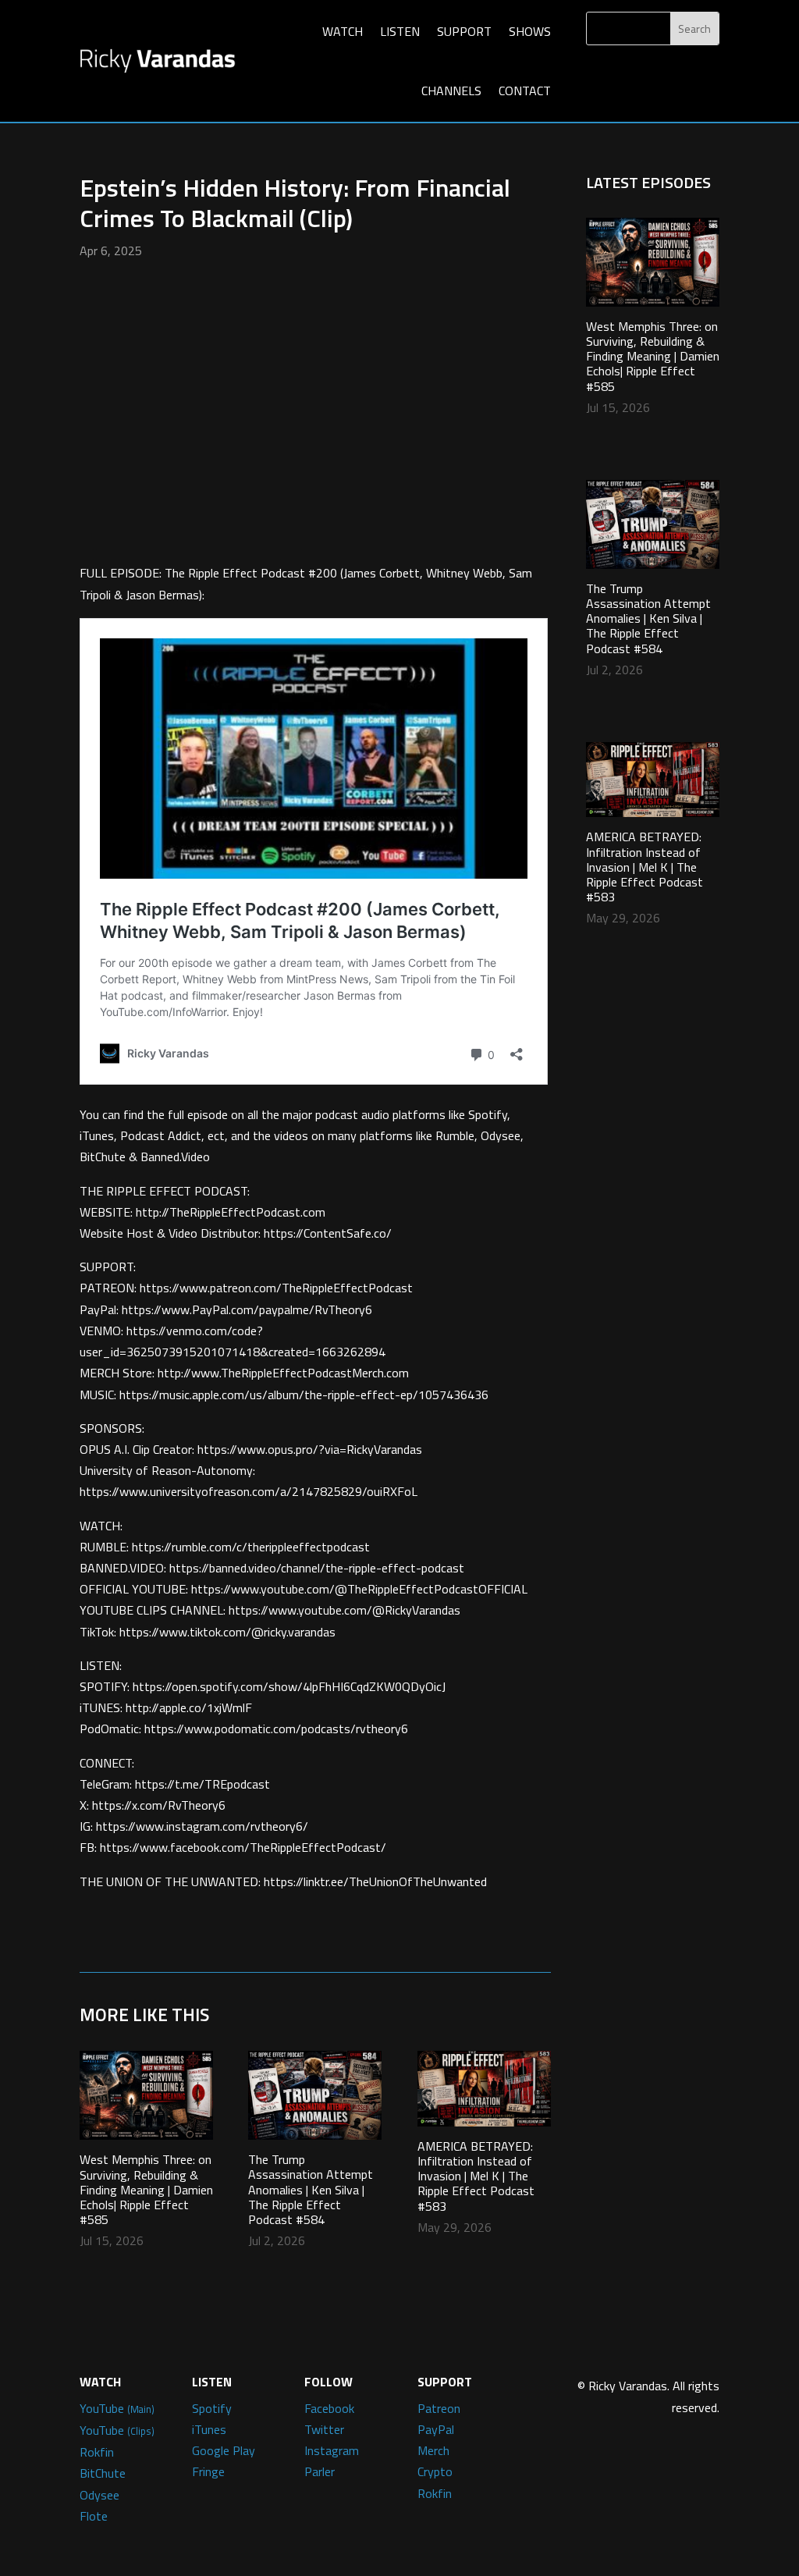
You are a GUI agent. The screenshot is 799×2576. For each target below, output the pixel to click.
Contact (525, 91)
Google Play (224, 2450)
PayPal (436, 2429)
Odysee (99, 2495)
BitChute (103, 2473)
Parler (320, 2471)
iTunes (209, 2429)
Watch (343, 31)
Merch (433, 2450)
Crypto (435, 2471)
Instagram (332, 2450)
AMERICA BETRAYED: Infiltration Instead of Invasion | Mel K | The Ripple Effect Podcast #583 (476, 2176)
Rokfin (97, 2452)
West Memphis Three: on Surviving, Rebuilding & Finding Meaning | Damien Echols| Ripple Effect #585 (146, 2189)
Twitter (324, 2429)
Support (464, 31)
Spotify (212, 2408)
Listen (400, 31)
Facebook (329, 2408)
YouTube (117, 2408)
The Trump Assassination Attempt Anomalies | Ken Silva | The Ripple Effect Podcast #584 (311, 2189)
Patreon (439, 2408)
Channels (451, 91)
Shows (530, 31)
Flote (94, 2516)
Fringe (208, 2471)
